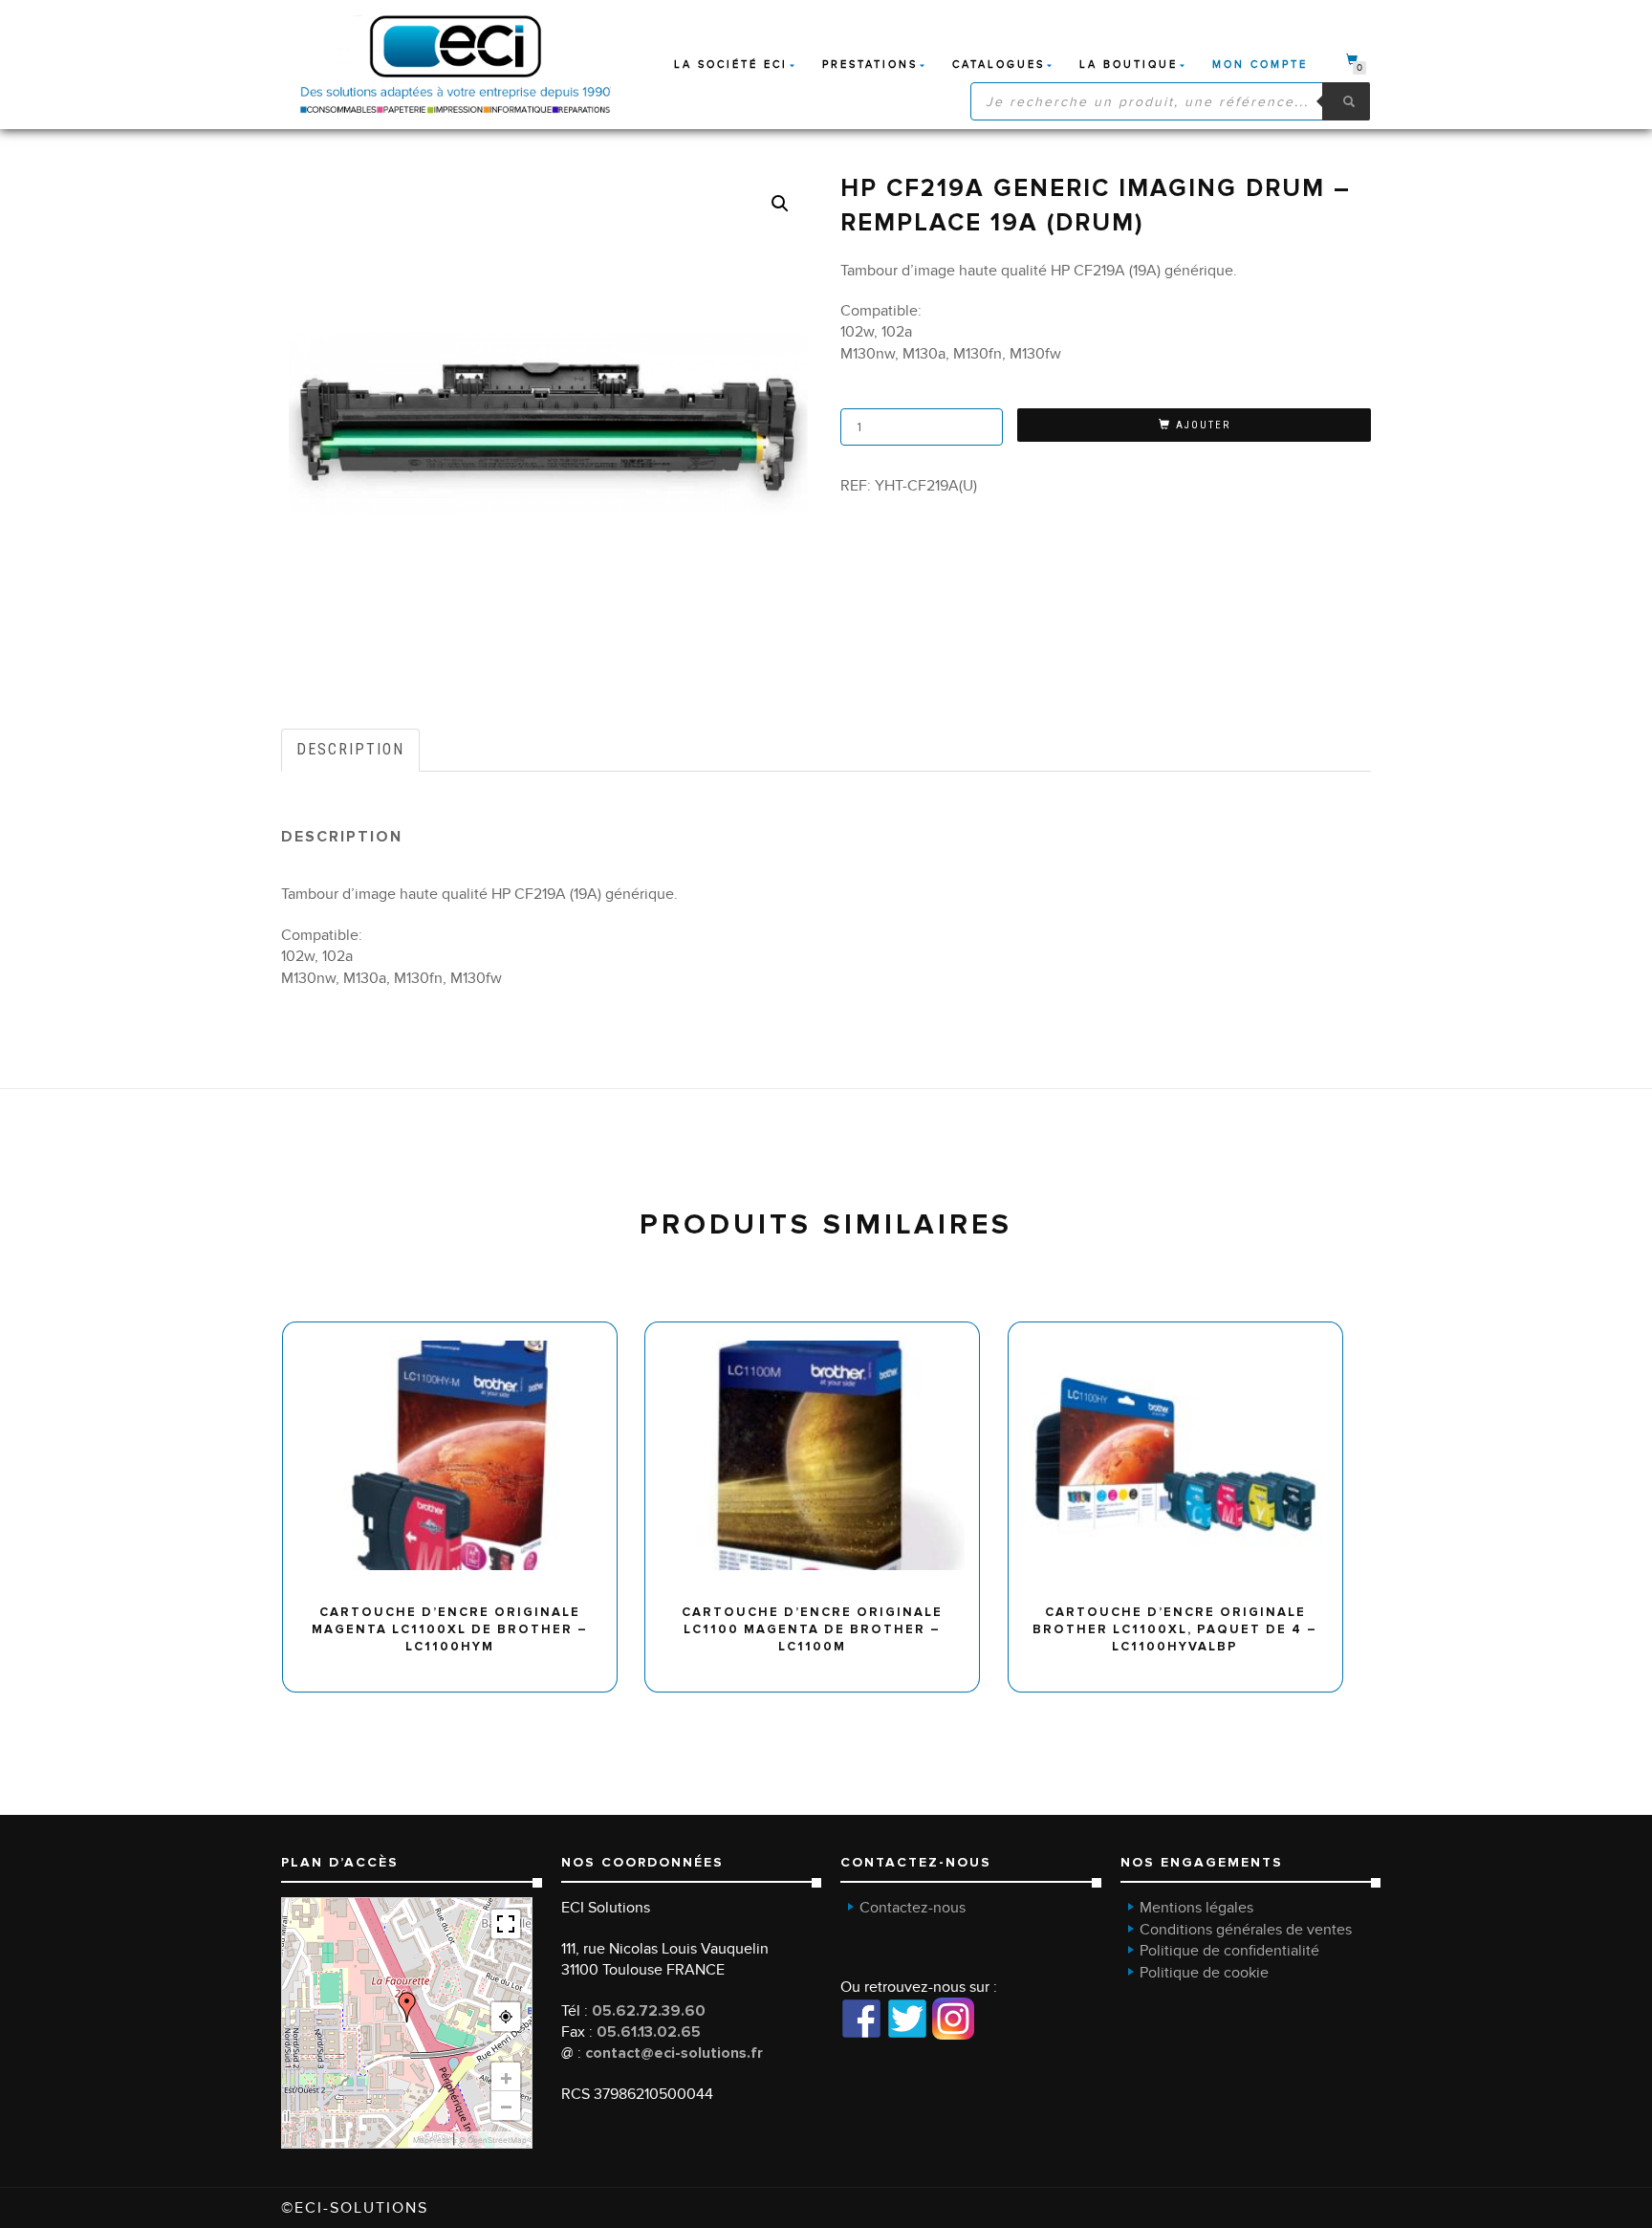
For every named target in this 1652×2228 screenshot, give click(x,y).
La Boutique (1129, 65)
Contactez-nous (913, 1908)
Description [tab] (350, 749)
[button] (780, 204)
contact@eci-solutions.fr (674, 2053)
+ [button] (506, 2077)
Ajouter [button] (458, 1329)
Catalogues (999, 65)
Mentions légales (1196, 1908)
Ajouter (1203, 425)
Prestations (870, 65)
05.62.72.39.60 (649, 2011)
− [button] (506, 2106)
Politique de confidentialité (1229, 1951)
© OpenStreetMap (493, 2140)
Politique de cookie (1204, 1973)
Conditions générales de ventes (1246, 1930)
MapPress (431, 2140)
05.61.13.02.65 (649, 2032)
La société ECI (731, 65)
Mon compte (1260, 65)
